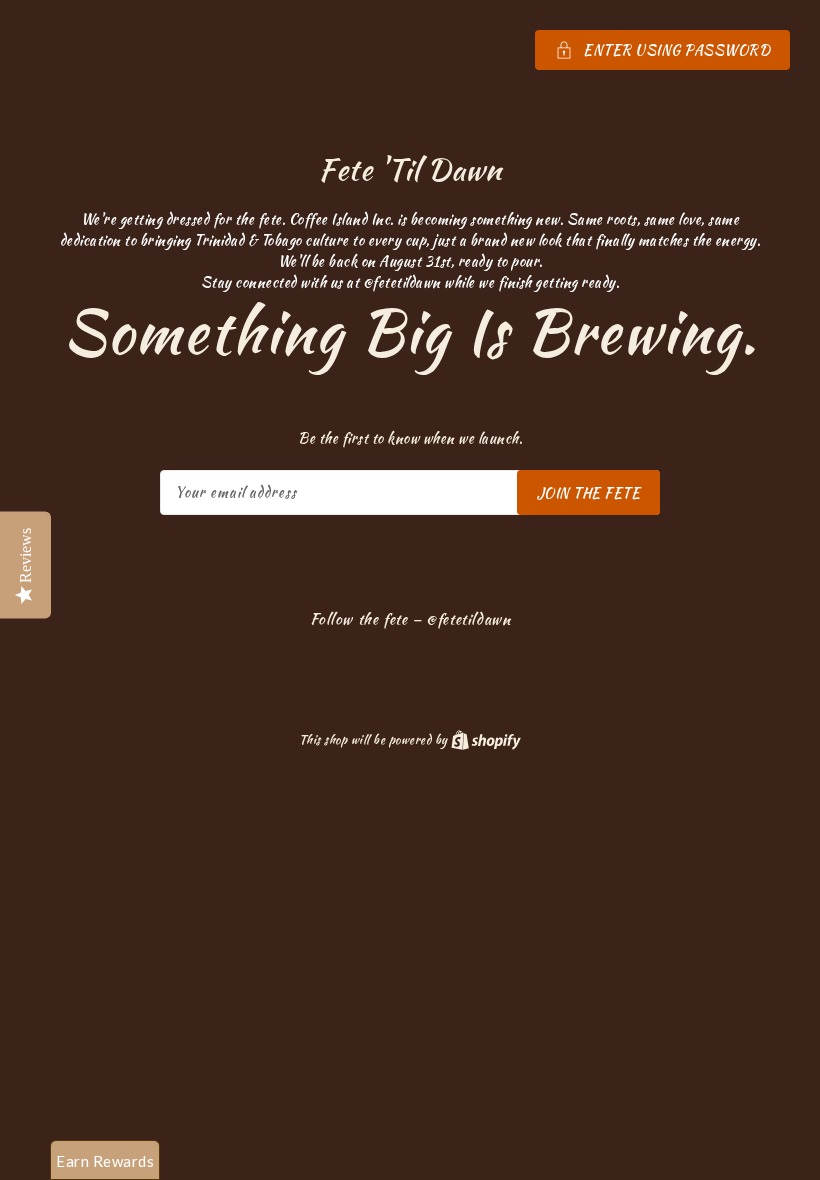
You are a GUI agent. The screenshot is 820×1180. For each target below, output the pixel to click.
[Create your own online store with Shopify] (486, 739)
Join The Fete (589, 493)
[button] (410, 50)
